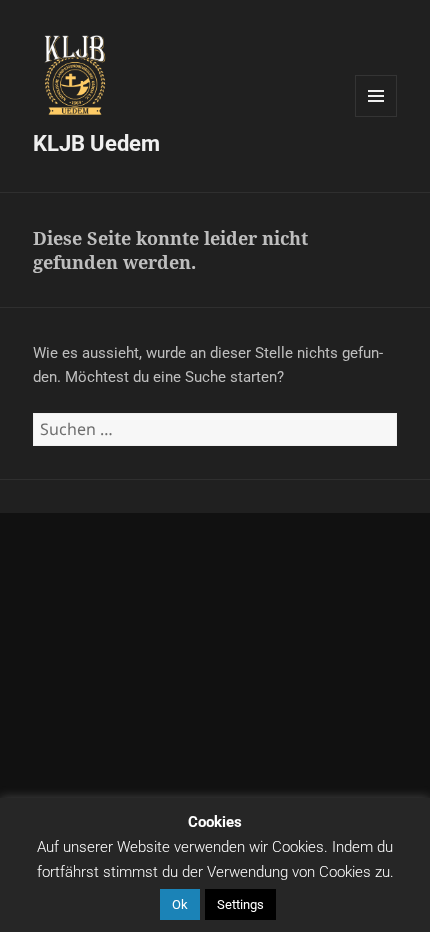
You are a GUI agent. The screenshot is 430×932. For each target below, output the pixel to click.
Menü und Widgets (376, 116)
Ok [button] (180, 904)
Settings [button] (240, 904)
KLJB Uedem (96, 143)
